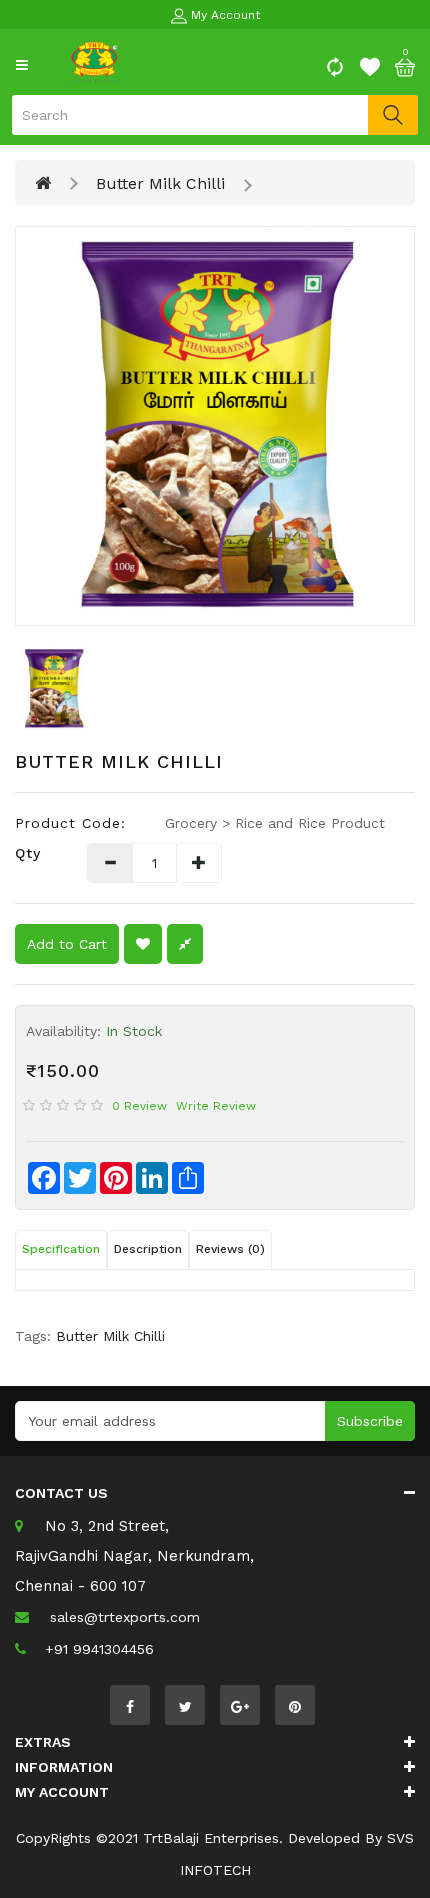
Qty (28, 853)
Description (148, 1249)
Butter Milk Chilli (160, 183)
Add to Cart (67, 944)
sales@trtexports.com (125, 1617)
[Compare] (335, 65)
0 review (139, 1106)
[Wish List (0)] (370, 65)
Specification (61, 1249)
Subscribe (370, 1421)
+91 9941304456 (99, 1649)
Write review (216, 1106)
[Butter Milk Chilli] (215, 426)
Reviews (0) (230, 1249)
